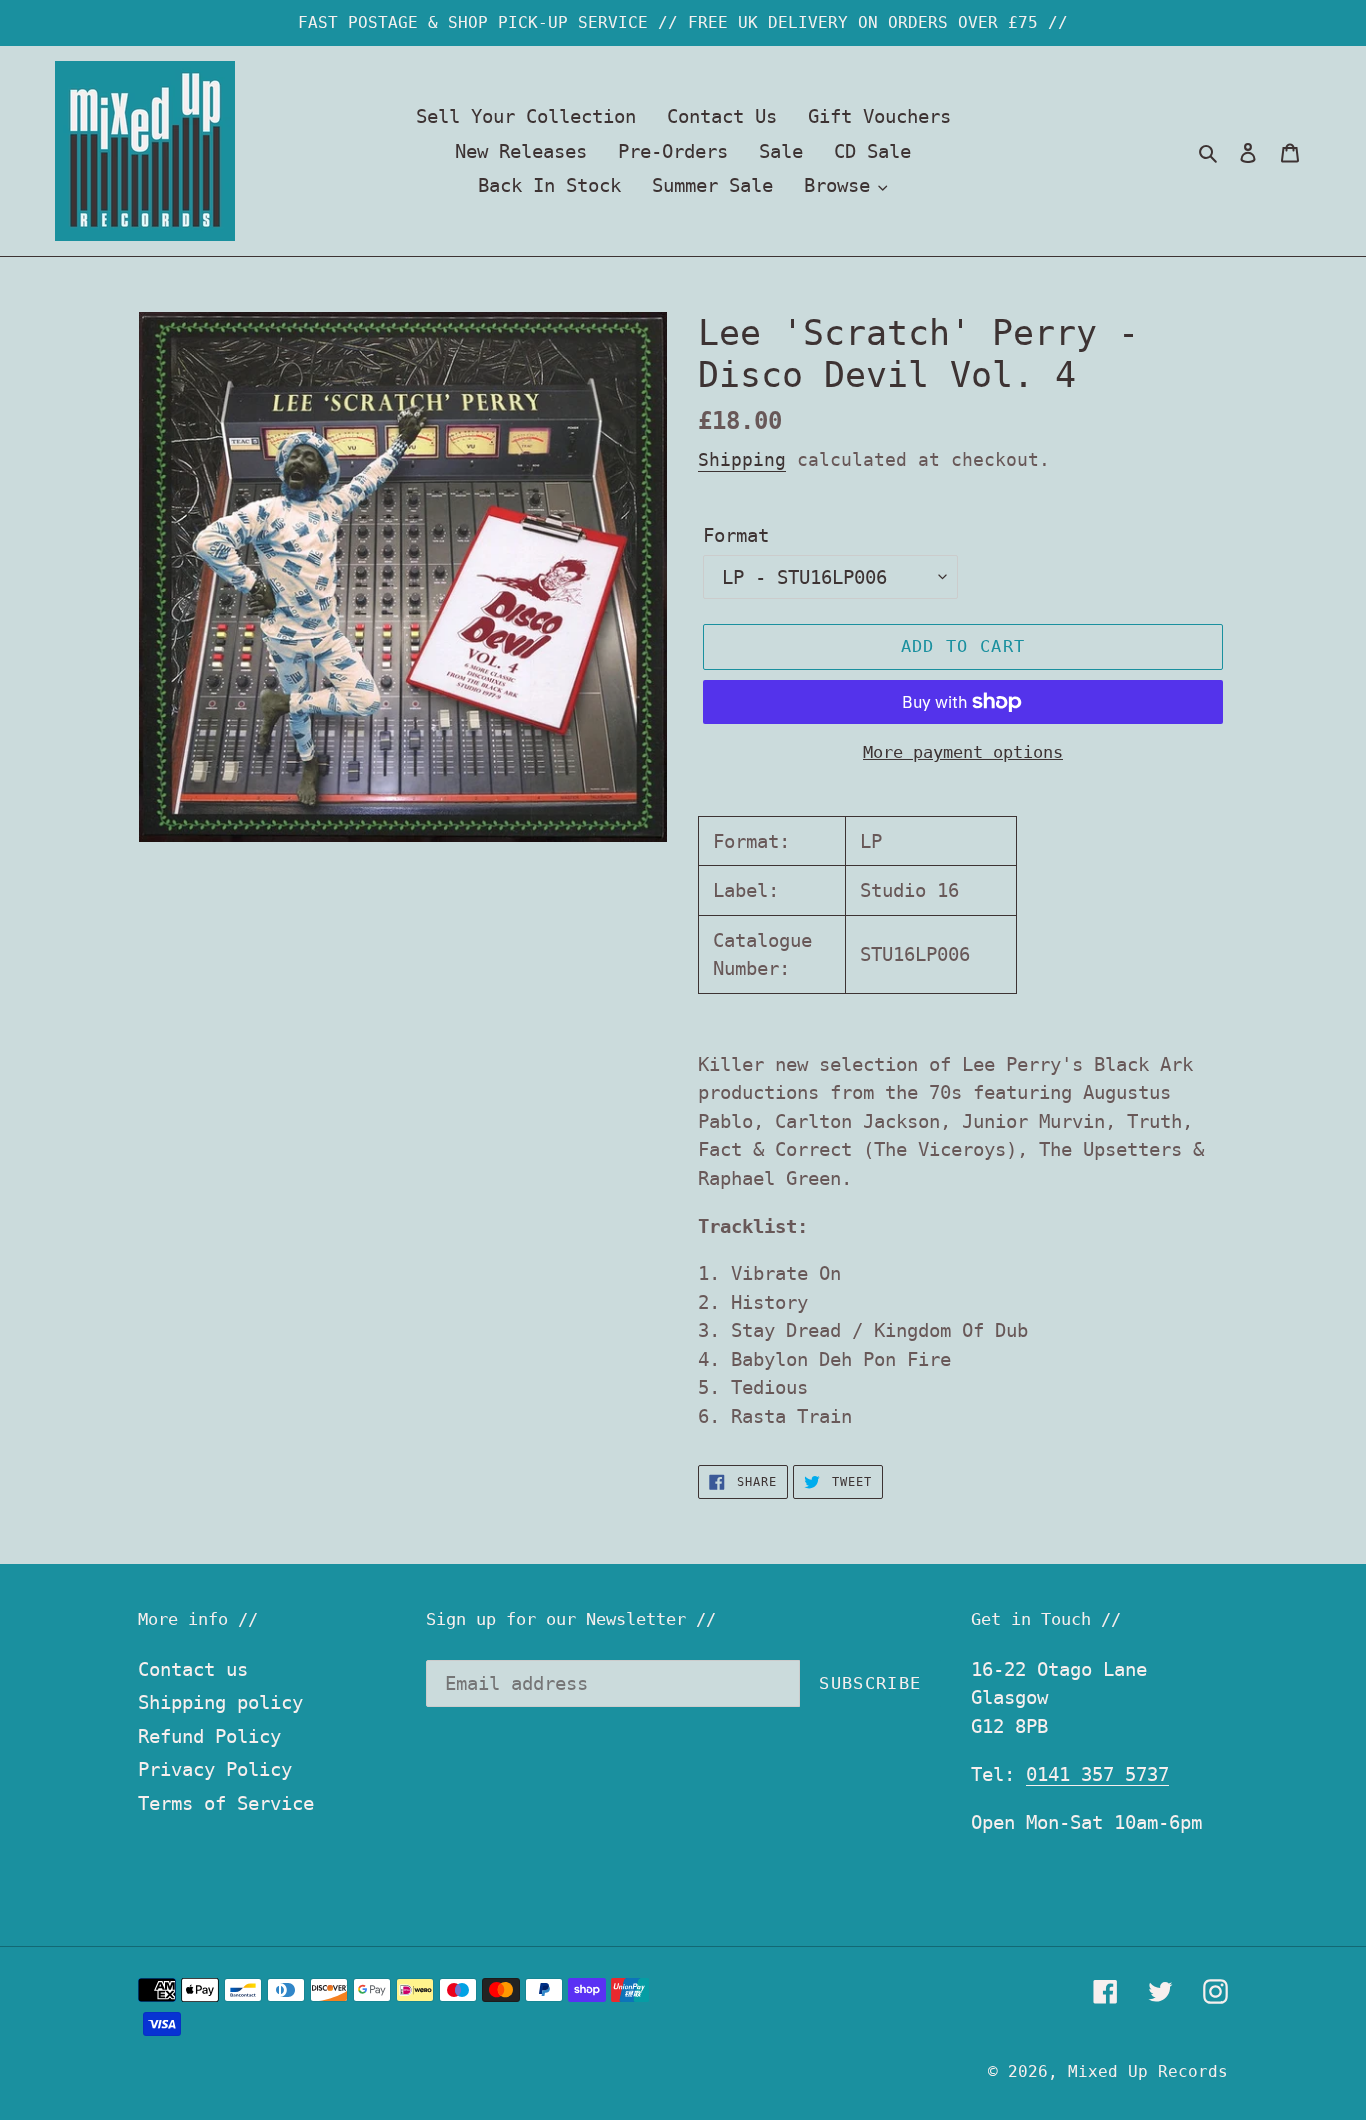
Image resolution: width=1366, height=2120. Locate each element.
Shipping (742, 459)
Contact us (193, 1669)
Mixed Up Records (1148, 2071)
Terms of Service (226, 1803)
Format (736, 535)
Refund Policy (209, 1736)
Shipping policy (220, 1702)
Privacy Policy (215, 1769)
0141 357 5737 (1097, 1774)
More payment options (963, 752)
